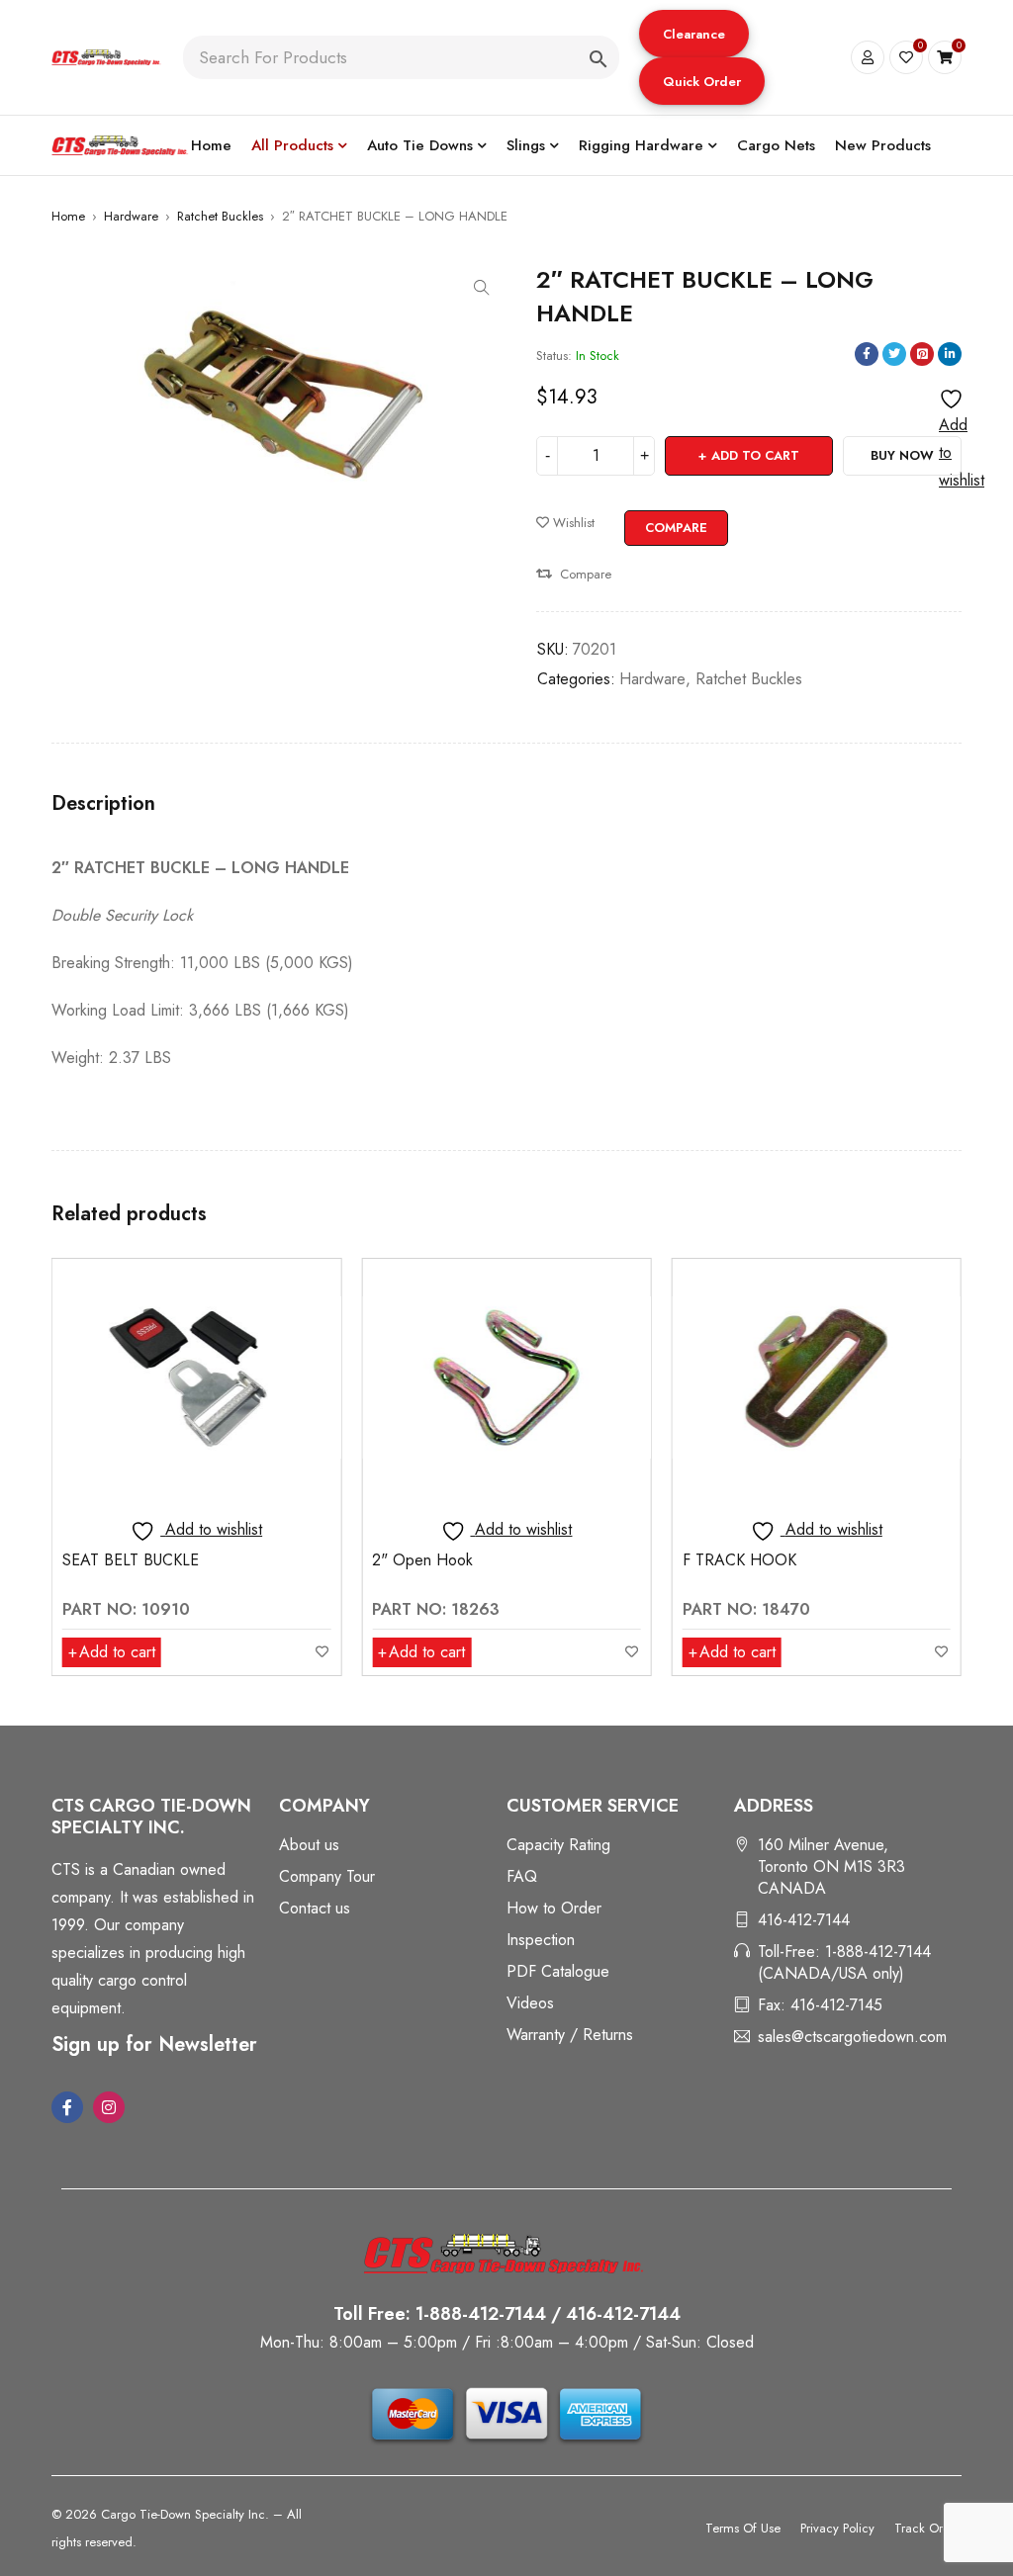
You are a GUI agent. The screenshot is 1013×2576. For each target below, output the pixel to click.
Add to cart (755, 455)
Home (68, 216)
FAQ (522, 1876)
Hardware (131, 216)
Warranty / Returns (570, 2035)
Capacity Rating (558, 1845)
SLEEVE (710, 1560)
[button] (694, 34)
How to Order (554, 1908)
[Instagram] (109, 2107)
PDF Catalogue (558, 1971)
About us (309, 1845)
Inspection (541, 1940)
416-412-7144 (804, 1920)
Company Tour (327, 1876)
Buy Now (902, 455)
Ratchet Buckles (220, 216)
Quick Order (702, 82)
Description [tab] (103, 804)
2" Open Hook (113, 1560)
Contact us (315, 1908)
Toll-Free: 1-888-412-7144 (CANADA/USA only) (844, 1962)
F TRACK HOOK (429, 1560)
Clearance (694, 34)
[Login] (868, 57)
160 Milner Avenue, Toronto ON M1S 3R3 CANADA (831, 1866)
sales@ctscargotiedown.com (852, 2037)
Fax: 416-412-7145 (820, 2005)
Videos (530, 2003)
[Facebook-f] (67, 2107)
